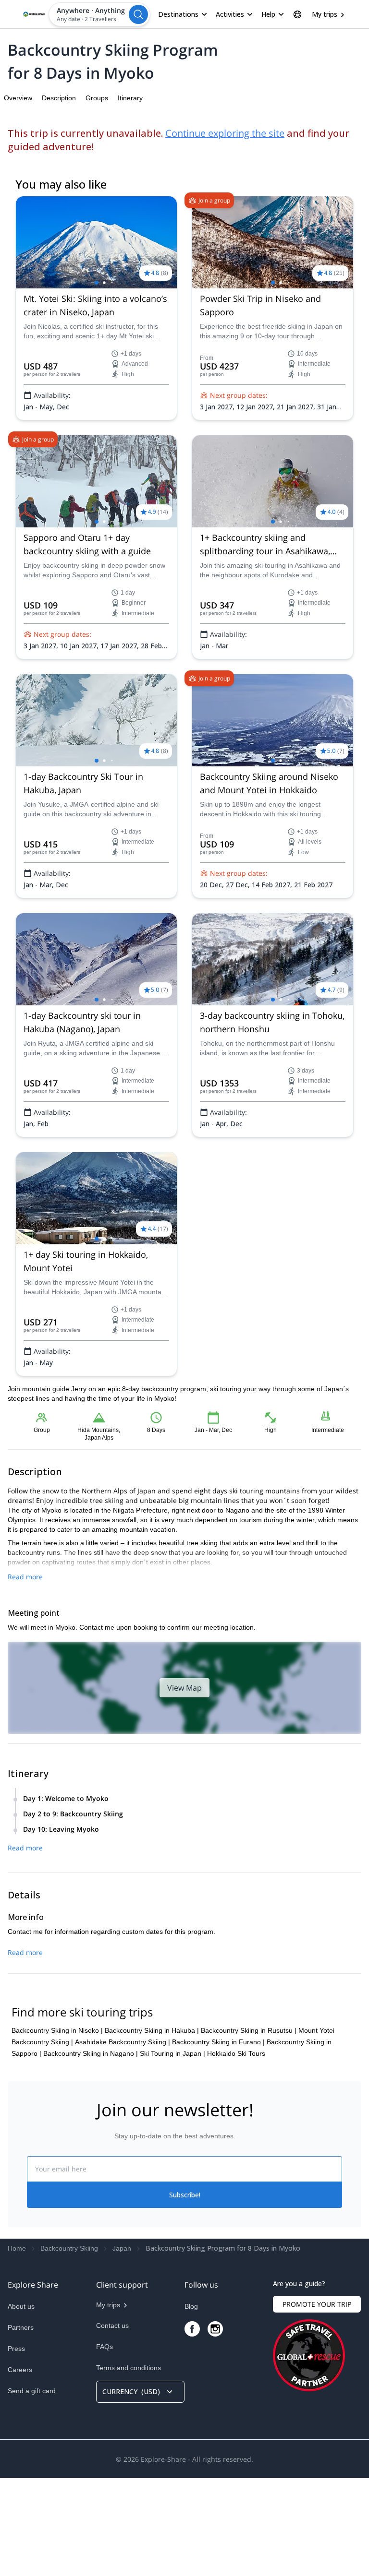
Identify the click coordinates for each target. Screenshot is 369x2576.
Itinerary (130, 98)
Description (59, 98)
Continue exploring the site (225, 133)
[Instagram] (215, 2329)
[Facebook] (192, 2329)
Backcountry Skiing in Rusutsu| (249, 2030)
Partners (21, 2327)
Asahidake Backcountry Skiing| (123, 2042)
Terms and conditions (129, 2368)
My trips (325, 14)
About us (21, 2306)
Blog (191, 2306)
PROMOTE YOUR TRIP (317, 2304)
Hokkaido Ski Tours (236, 2053)
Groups (97, 98)
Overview (18, 98)
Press (16, 2349)
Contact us (112, 2326)
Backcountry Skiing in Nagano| (91, 2053)
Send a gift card (32, 2391)
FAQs (105, 2347)
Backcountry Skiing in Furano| (218, 2042)
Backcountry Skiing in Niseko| (57, 2030)
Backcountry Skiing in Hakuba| (152, 2030)
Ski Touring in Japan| (172, 2053)
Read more (25, 1577)
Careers (20, 2370)
